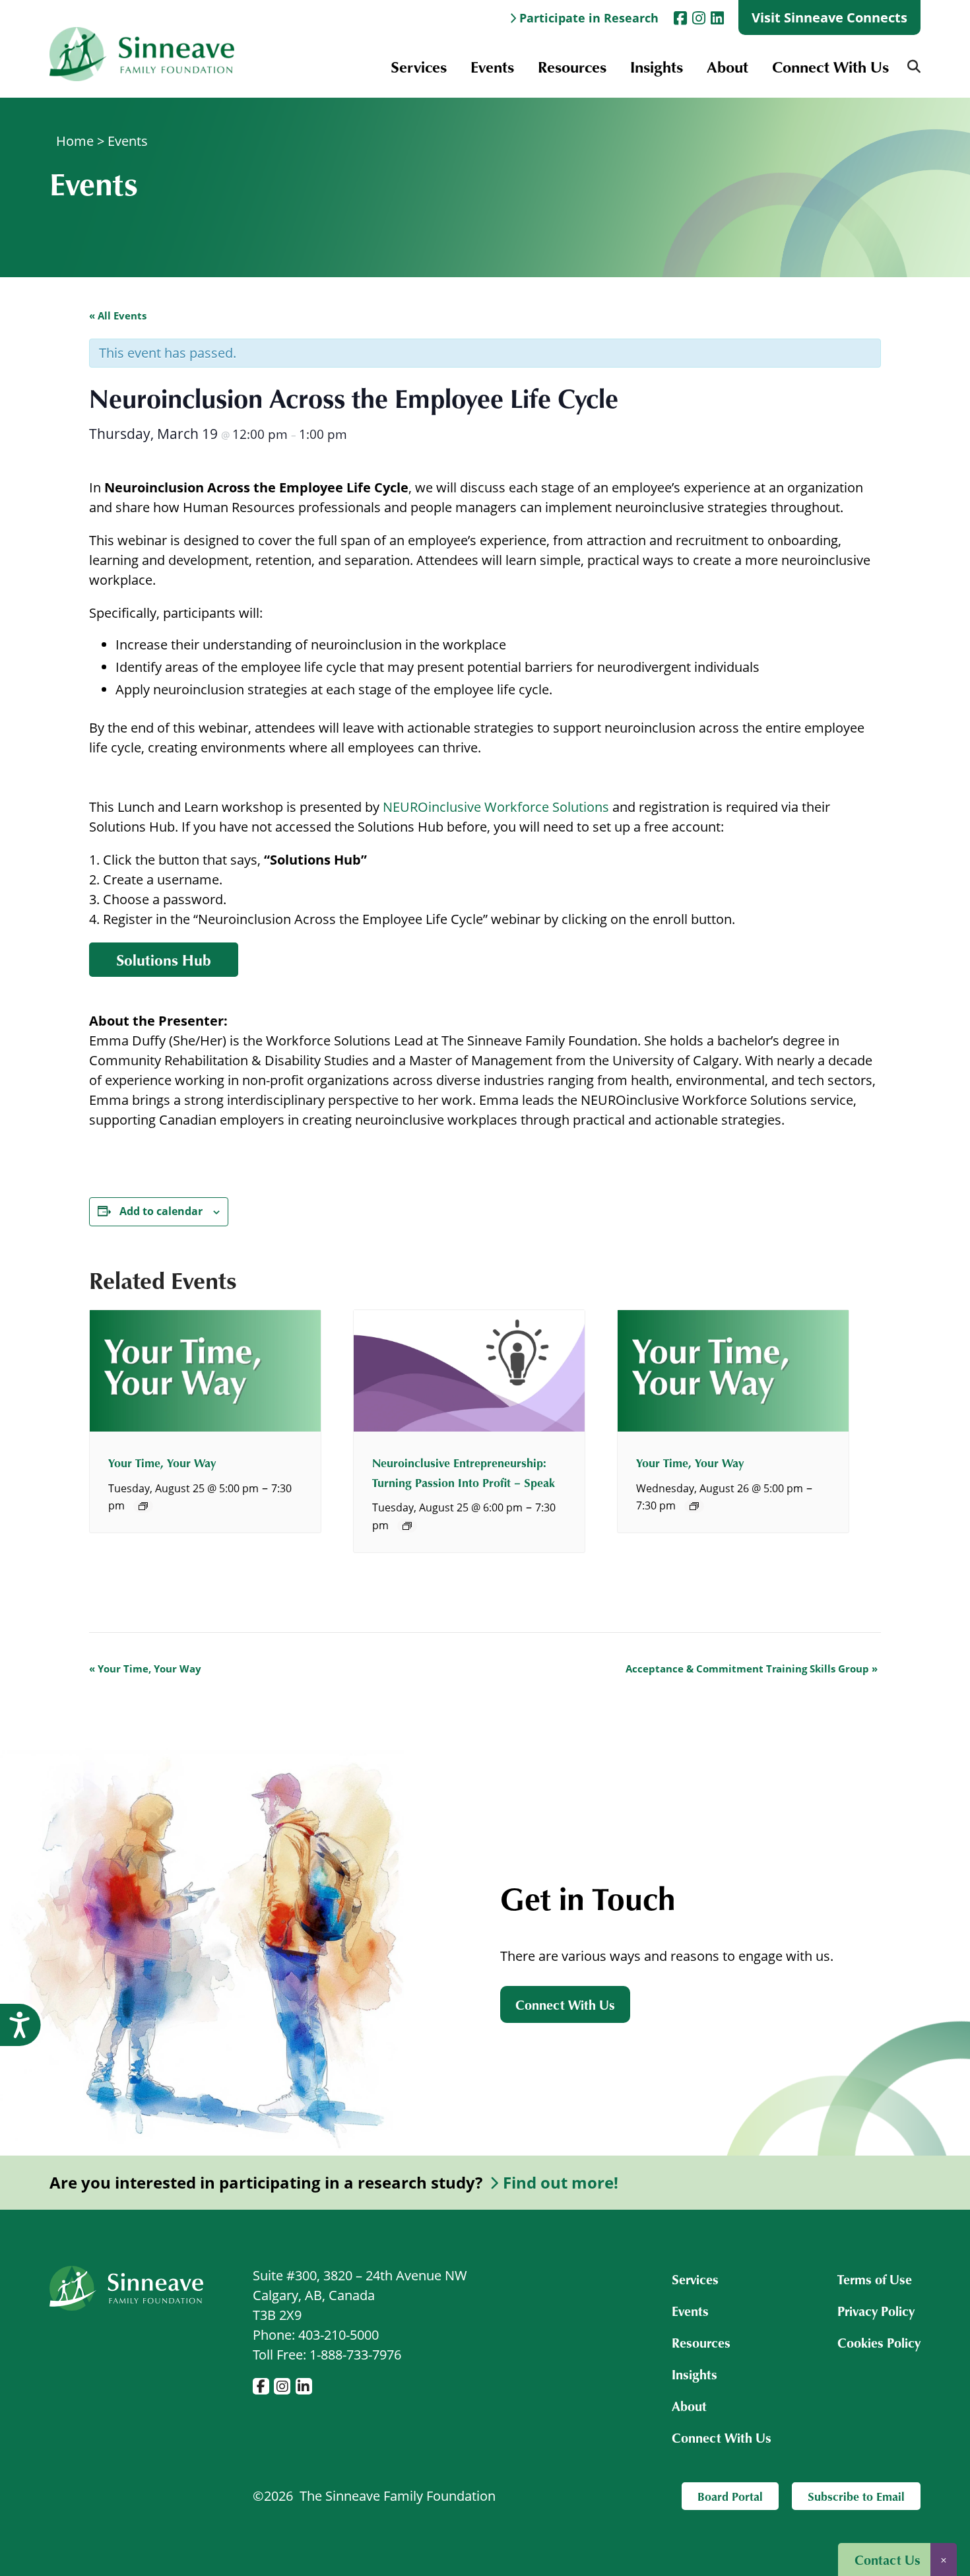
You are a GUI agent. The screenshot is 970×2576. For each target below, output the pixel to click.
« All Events (118, 315)
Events (492, 66)
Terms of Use (875, 2279)
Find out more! (561, 2183)
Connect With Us (830, 66)
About (727, 66)
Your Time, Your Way (162, 1463)
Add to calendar (161, 1211)
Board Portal (730, 2496)
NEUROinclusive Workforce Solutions (496, 807)
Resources (572, 66)
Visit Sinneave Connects (829, 17)
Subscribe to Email (856, 2496)
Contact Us (888, 2559)
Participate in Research (589, 18)
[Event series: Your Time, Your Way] (143, 1506)
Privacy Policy (876, 2311)
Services (419, 66)
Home (75, 141)
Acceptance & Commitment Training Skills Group (752, 1668)
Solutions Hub (164, 960)
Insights (657, 66)
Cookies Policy (879, 2342)
